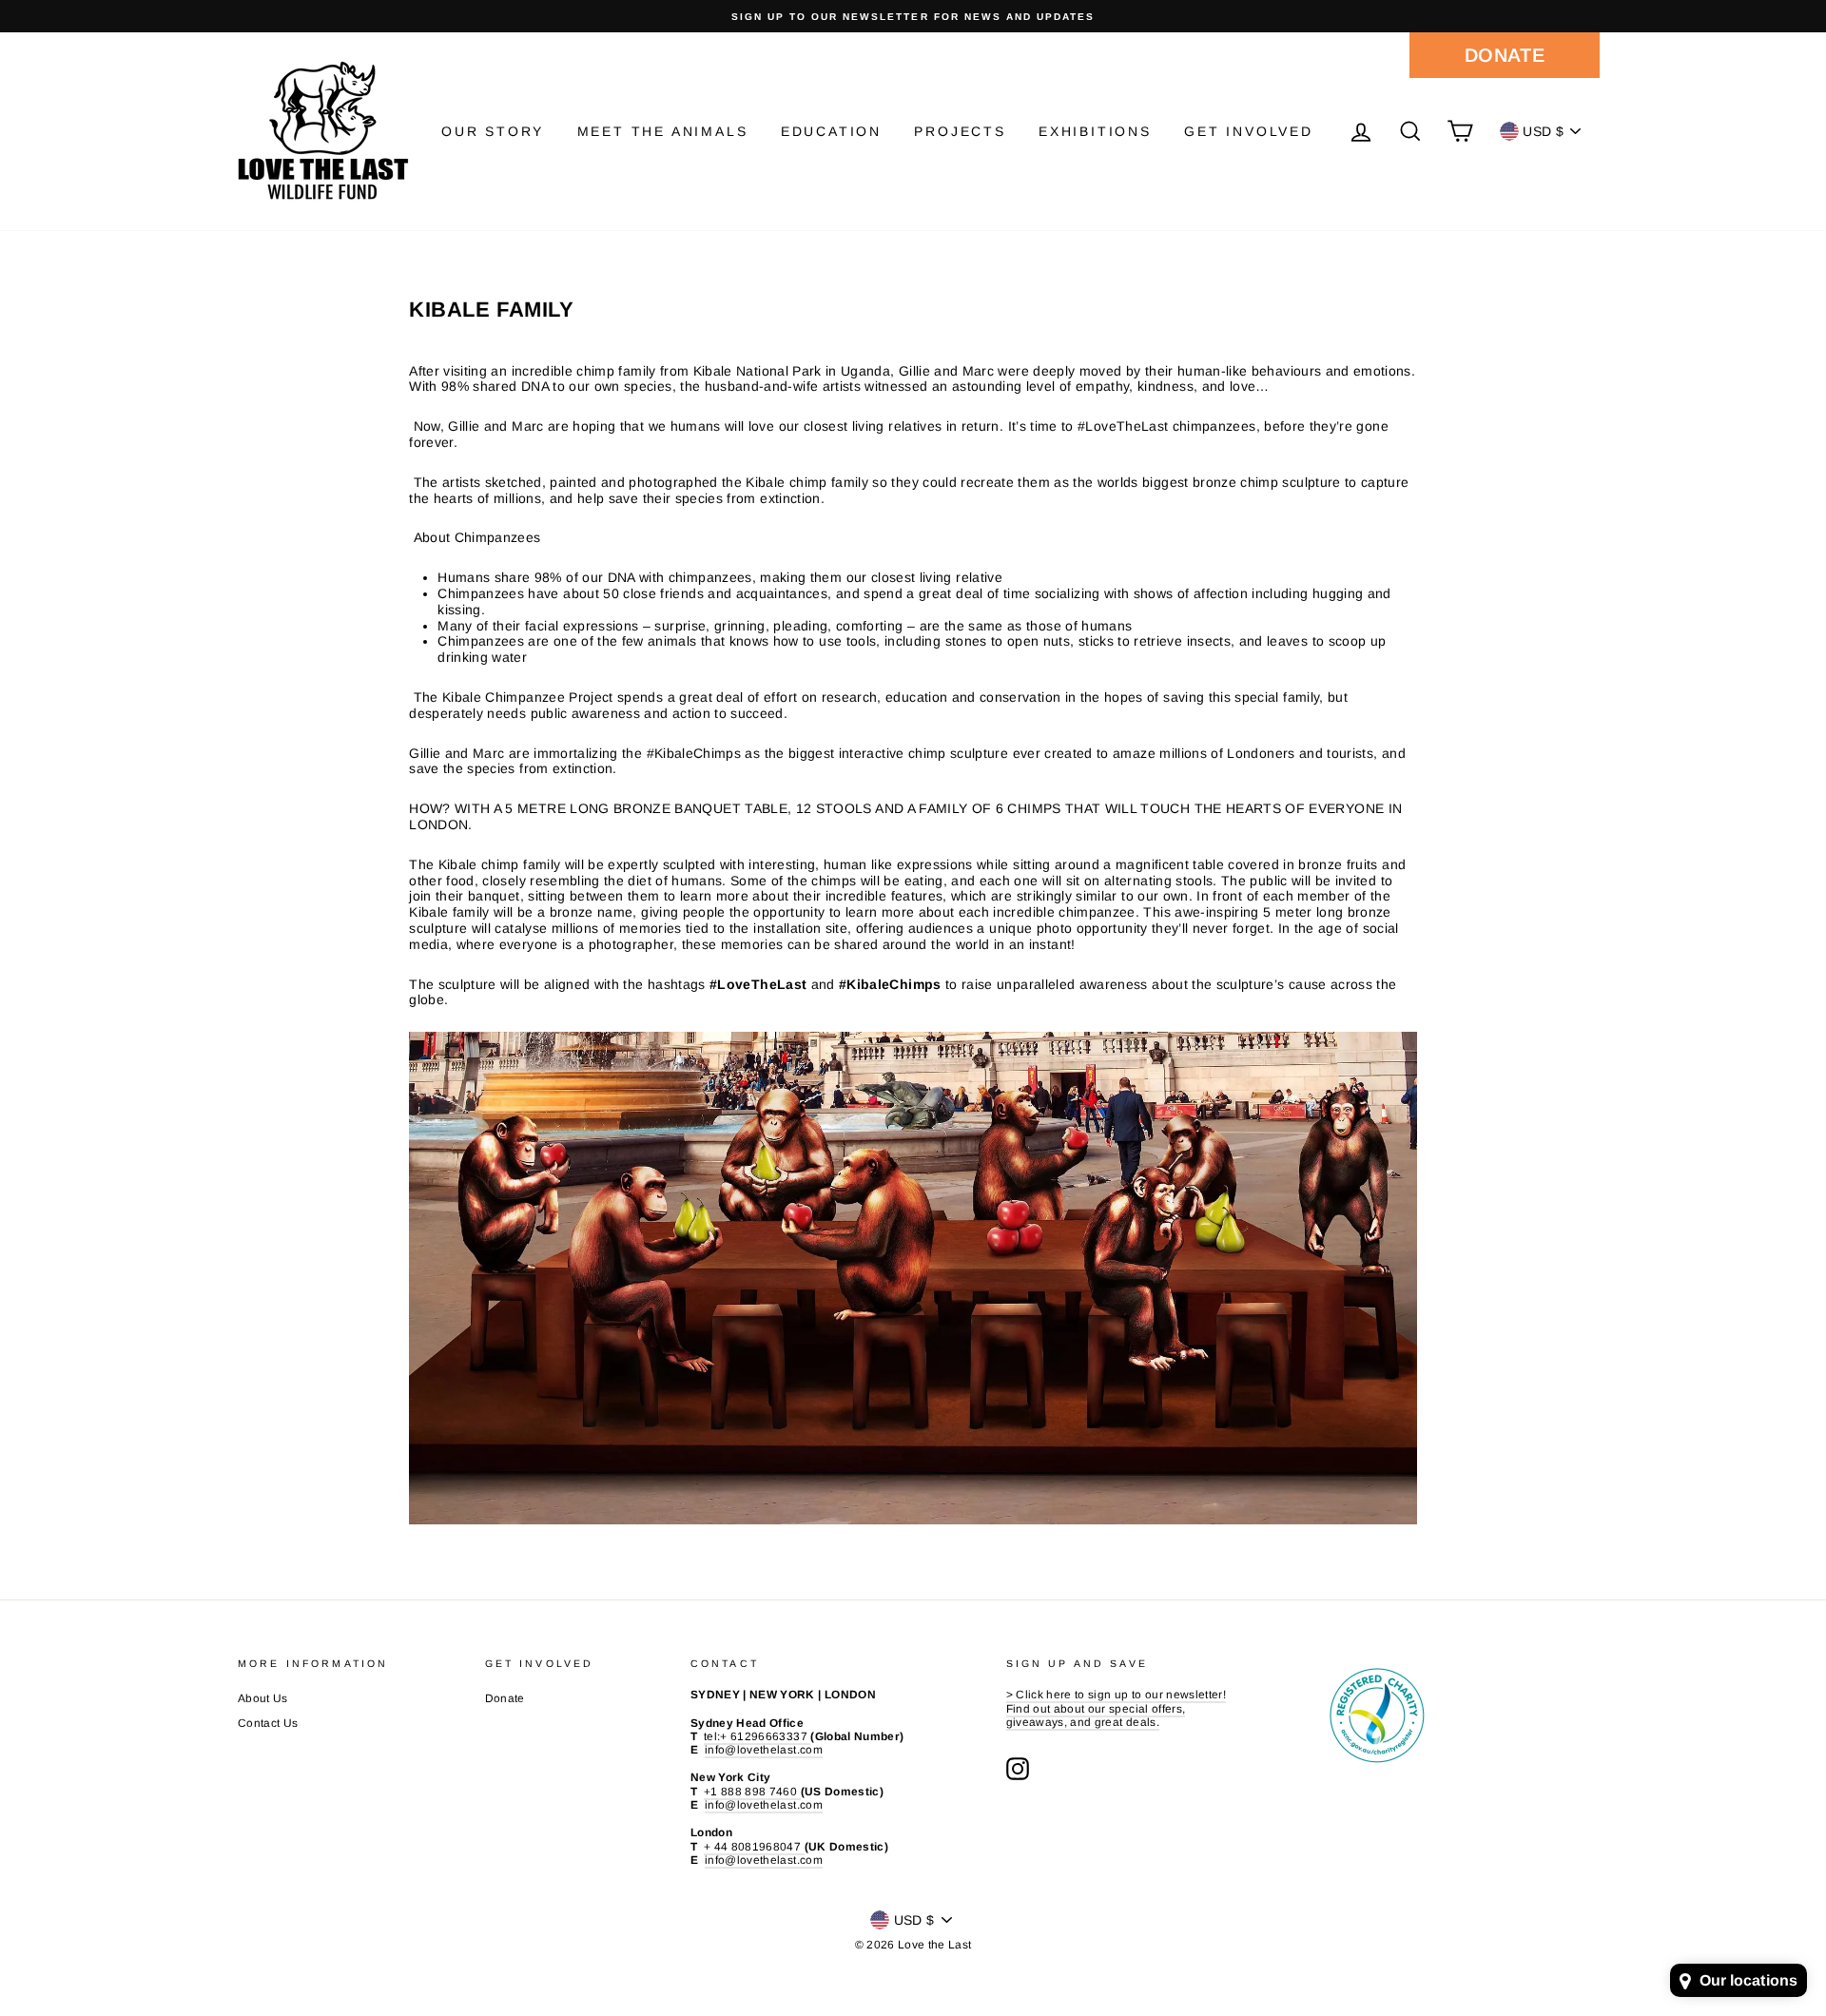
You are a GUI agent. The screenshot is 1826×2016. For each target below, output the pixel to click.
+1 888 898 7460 (752, 1792)
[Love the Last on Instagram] (1018, 1769)
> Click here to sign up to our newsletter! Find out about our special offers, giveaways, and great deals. (1117, 1708)
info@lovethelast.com (764, 1750)
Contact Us (268, 1723)
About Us (263, 1698)
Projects (960, 131)
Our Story (493, 131)
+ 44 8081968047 (754, 1847)
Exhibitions (1095, 131)
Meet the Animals (663, 131)
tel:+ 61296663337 (757, 1736)
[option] (913, 16)
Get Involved (1249, 131)
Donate (1505, 55)
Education (831, 131)
